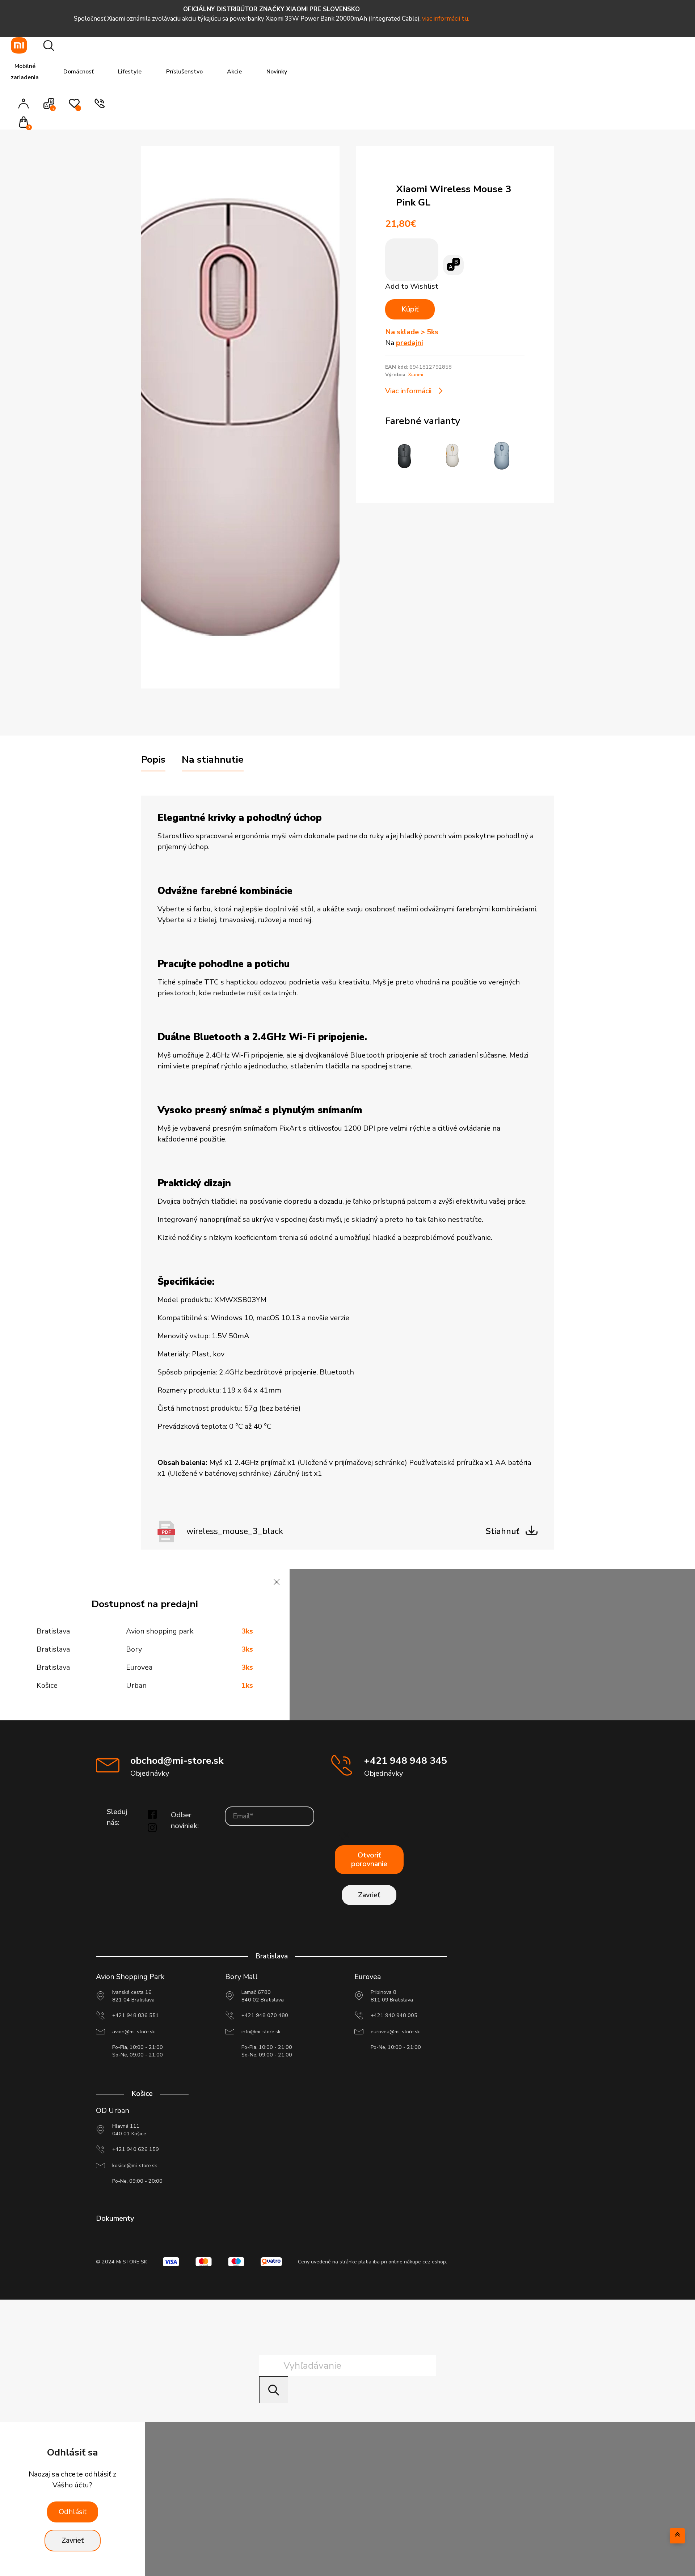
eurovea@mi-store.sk (395, 2032)
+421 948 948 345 (406, 1761)
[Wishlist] (74, 107)
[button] (26, 123)
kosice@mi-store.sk (135, 2166)
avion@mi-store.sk (134, 2032)
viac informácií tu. (446, 19)
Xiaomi (416, 375)
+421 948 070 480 (265, 2015)
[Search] (274, 2389)
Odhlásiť (73, 2512)
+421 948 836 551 (136, 2015)
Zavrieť (369, 1895)
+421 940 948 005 (394, 2015)
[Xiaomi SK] (19, 45)
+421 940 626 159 (136, 2149)
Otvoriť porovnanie (369, 1859)
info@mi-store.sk (261, 2032)
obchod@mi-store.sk (177, 1761)
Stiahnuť (502, 1531)
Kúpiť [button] (410, 309)
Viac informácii (408, 391)
